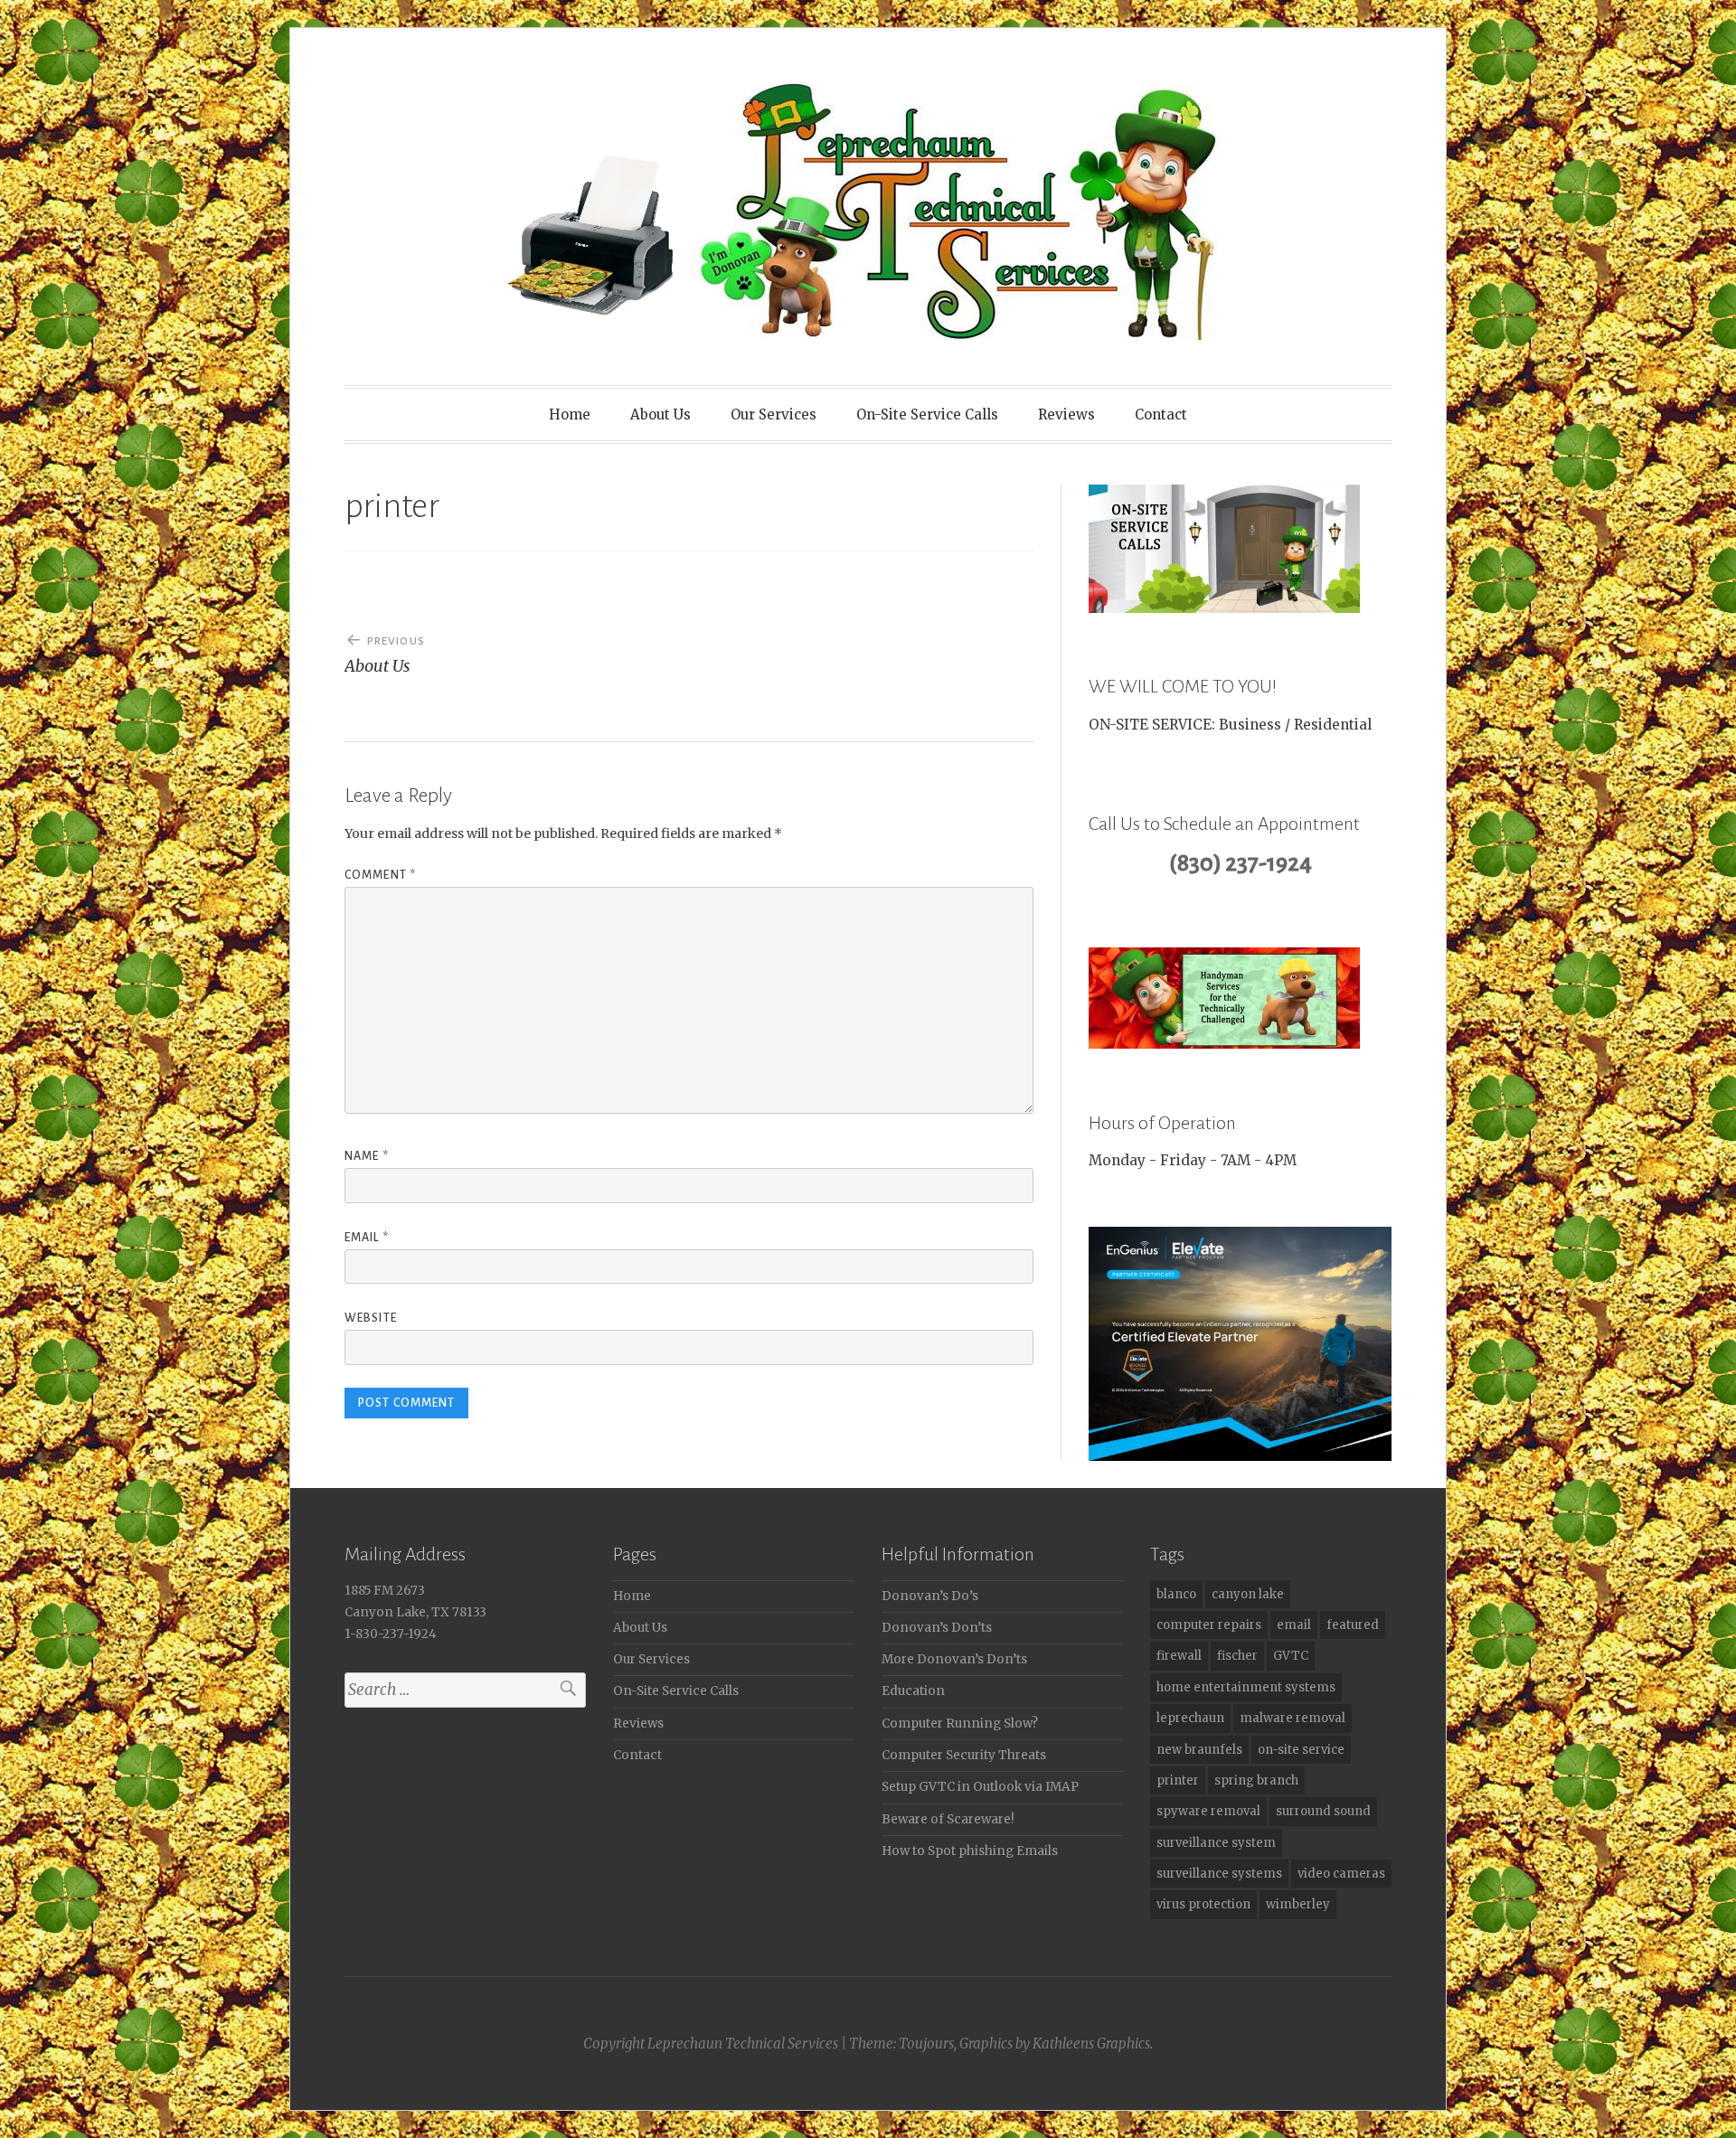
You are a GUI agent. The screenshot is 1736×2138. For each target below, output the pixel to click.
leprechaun (1190, 1718)
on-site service (1301, 1750)
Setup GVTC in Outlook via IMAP (980, 1787)
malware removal (1293, 1718)
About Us (660, 414)
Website (371, 1318)
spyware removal (1208, 1811)
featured (1353, 1625)
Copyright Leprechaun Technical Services (711, 2044)
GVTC (1291, 1656)
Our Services (774, 414)
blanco (1176, 1594)
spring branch (1256, 1780)
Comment (380, 875)
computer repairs (1209, 1625)
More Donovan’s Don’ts (954, 1659)
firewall (1179, 1656)
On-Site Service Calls (927, 414)
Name (367, 1156)
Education (913, 1691)
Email (367, 1238)
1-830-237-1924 (391, 1634)
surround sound (1323, 1811)
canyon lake (1248, 1594)
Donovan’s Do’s (930, 1596)
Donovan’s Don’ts (937, 1628)
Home (570, 414)
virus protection (1203, 1904)
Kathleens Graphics (1091, 2044)
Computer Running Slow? (960, 1724)
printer (1178, 1780)
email (1294, 1625)
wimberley (1298, 1904)
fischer (1237, 1656)
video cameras (1341, 1874)
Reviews (1066, 414)
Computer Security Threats (964, 1755)
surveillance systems (1219, 1874)
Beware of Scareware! (948, 1819)
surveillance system (1216, 1843)
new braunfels (1199, 1750)
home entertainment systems (1246, 1687)
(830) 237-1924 (1241, 863)
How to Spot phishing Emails (970, 1851)
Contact (1161, 414)
